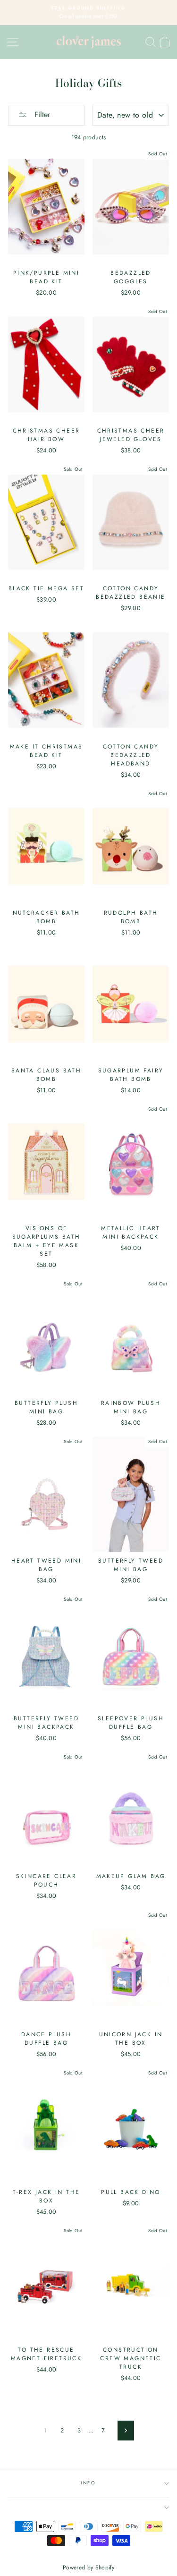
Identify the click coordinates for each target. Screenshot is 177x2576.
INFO (88, 2483)
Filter (41, 115)
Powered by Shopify (88, 2567)
